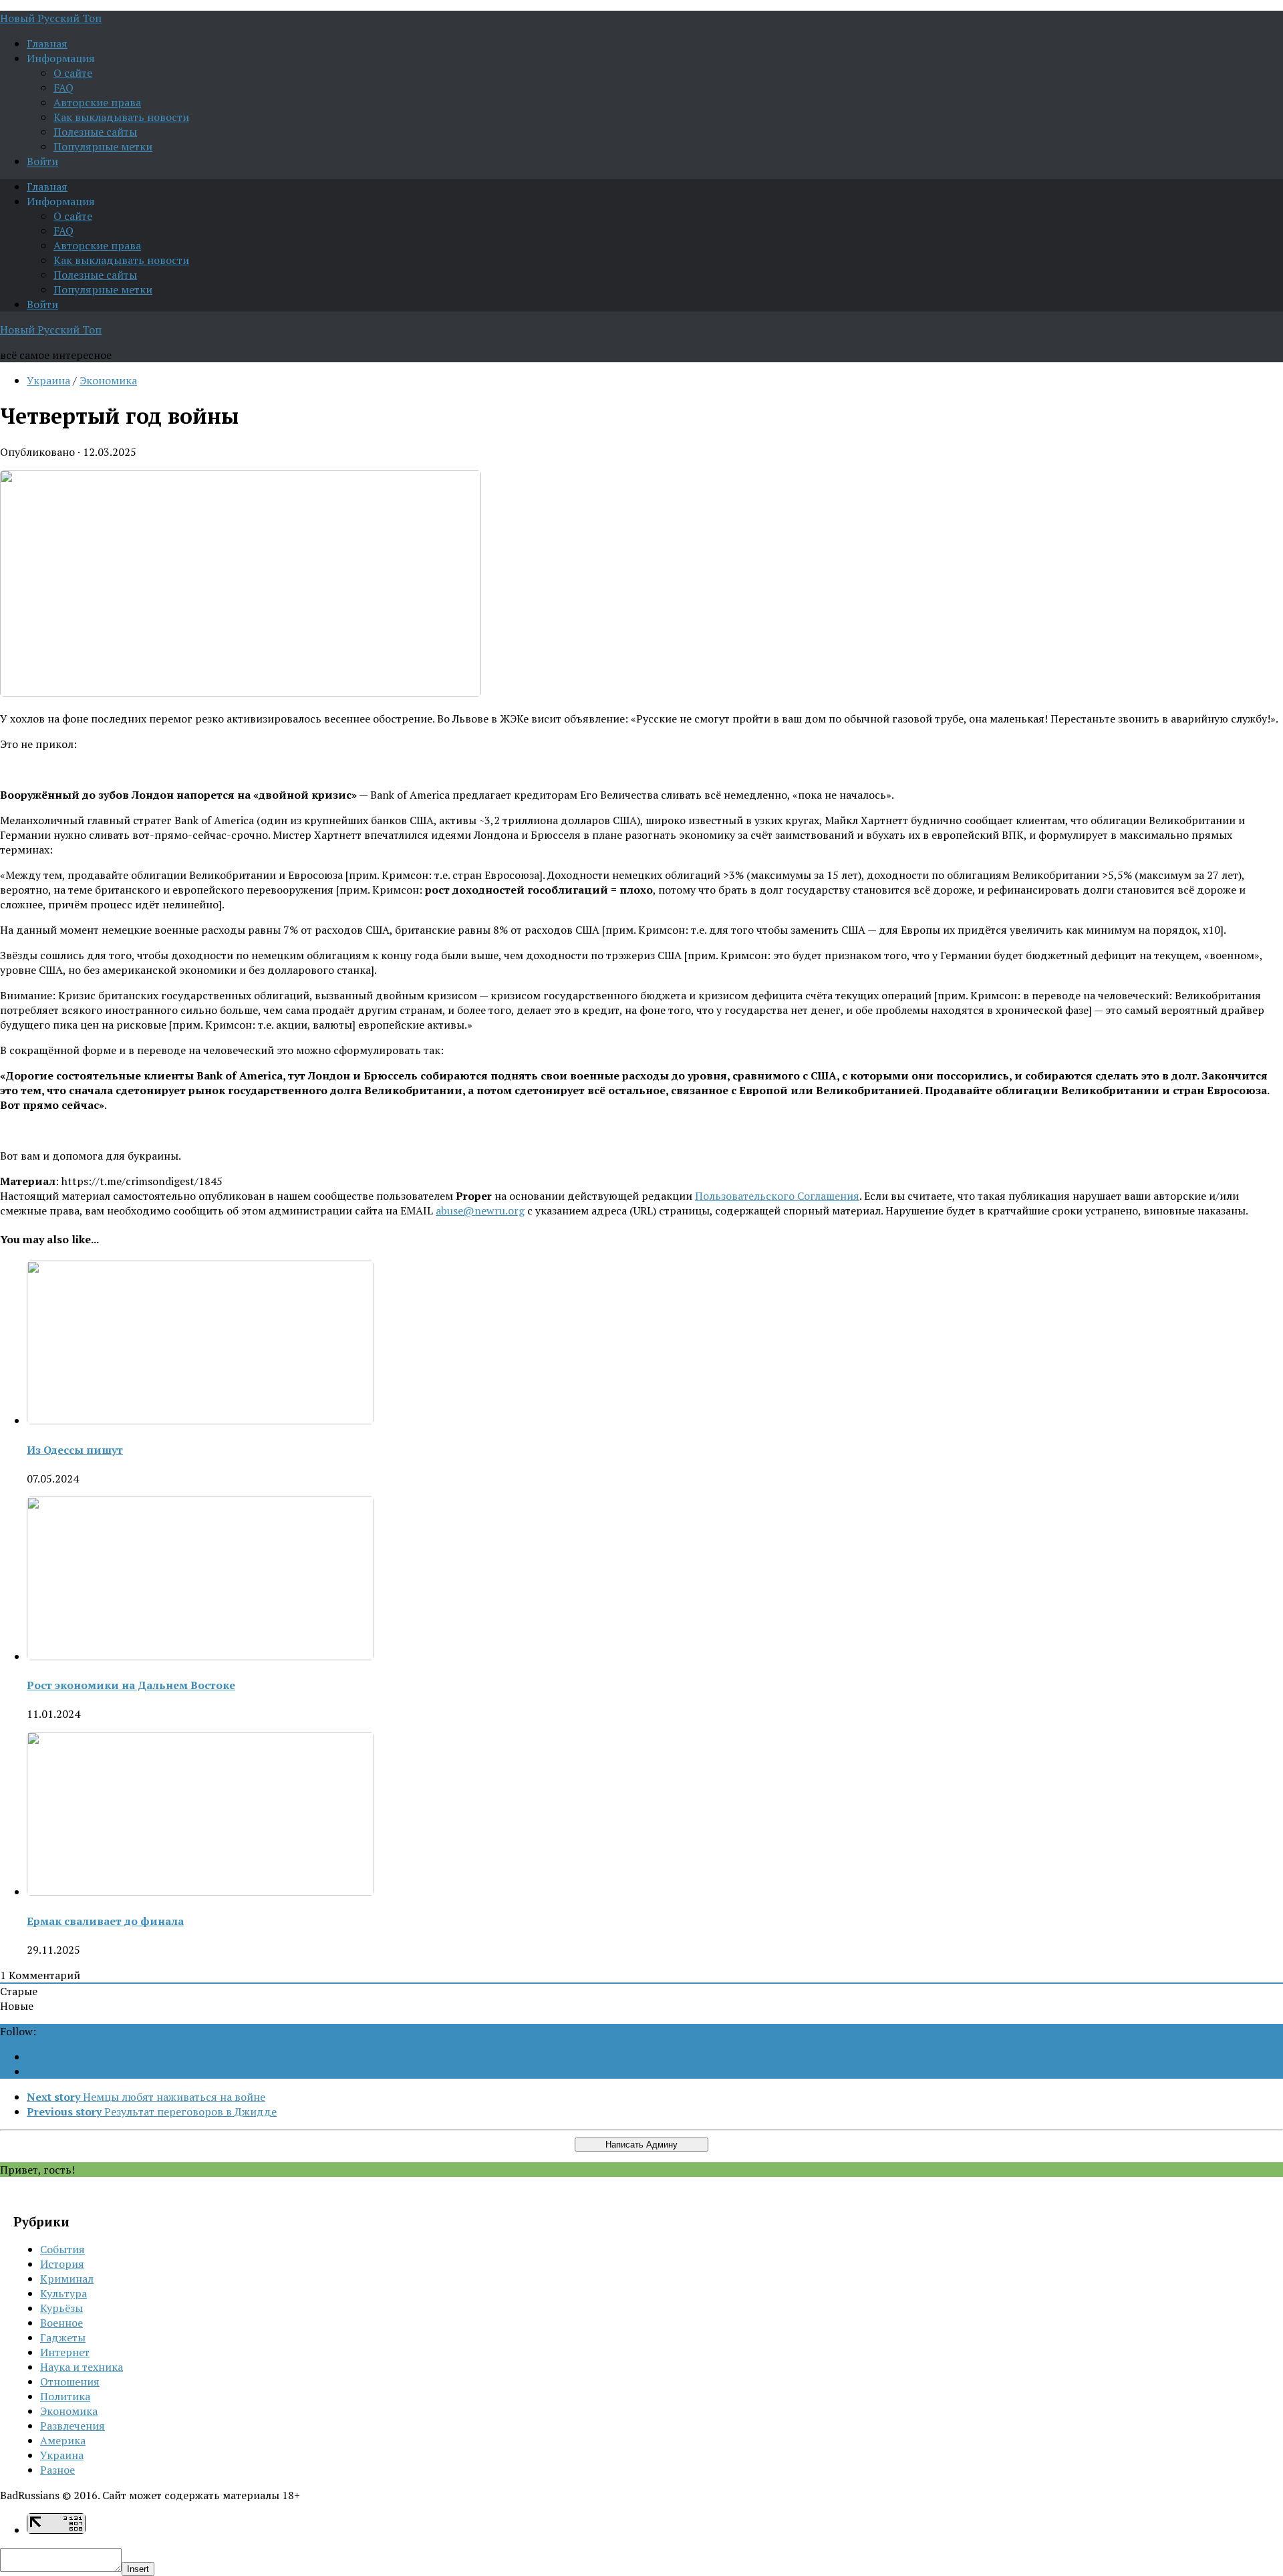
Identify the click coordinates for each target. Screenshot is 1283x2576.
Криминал (67, 2279)
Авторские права (97, 102)
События (62, 2249)
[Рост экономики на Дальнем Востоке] (200, 1656)
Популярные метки (103, 146)
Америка (63, 2440)
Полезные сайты (95, 132)
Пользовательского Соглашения (777, 1196)
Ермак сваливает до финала (105, 1921)
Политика (65, 2396)
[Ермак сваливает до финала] (200, 1892)
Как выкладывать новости (121, 117)
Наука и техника (82, 2367)
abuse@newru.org (480, 1210)
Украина (48, 380)
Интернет (65, 2352)
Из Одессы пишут (75, 1450)
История (62, 2264)
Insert (138, 2569)
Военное (61, 2323)
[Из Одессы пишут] (200, 1420)
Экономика (108, 380)
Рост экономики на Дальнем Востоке (131, 1685)
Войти (42, 161)
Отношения (70, 2381)
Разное (57, 2470)
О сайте (73, 73)
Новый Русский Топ (51, 18)
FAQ (63, 88)
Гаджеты (63, 2337)
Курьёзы (61, 2308)
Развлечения (73, 2426)
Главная (47, 43)
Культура (63, 2293)
